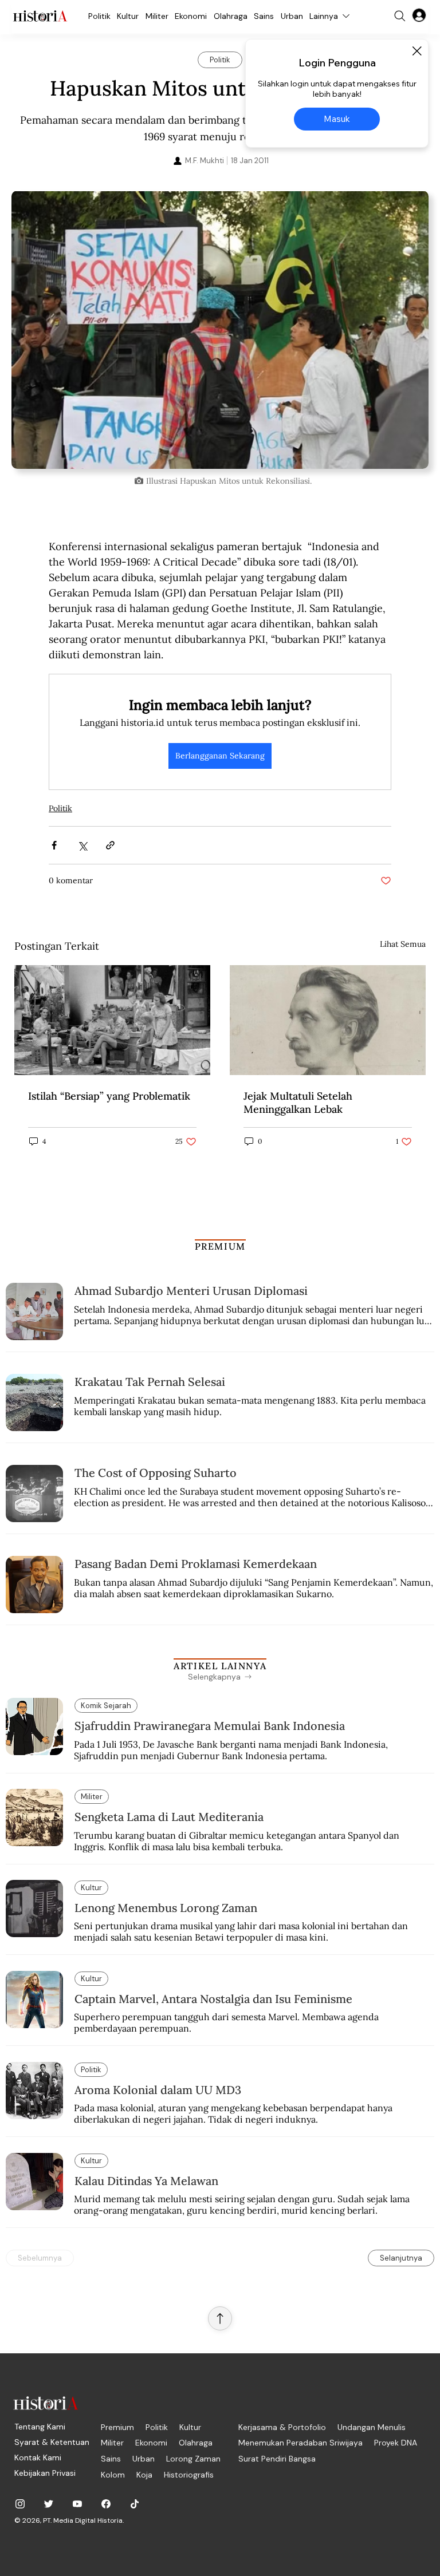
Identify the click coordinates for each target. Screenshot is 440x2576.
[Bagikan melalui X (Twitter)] (82, 845)
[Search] (400, 16)
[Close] (417, 51)
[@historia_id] (49, 2504)
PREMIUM (220, 1246)
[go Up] (220, 2318)
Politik (60, 808)
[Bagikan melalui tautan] (110, 845)
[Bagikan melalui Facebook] (54, 845)
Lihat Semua (403, 944)
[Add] (220, 330)
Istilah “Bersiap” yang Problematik (109, 1096)
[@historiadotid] (77, 2504)
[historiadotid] (20, 2504)
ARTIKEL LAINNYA (220, 1666)
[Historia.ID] (40, 16)
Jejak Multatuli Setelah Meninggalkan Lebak (298, 1103)
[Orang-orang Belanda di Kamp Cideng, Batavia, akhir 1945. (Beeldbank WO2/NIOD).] (112, 1020)
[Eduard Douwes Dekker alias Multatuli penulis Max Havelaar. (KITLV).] (328, 1020)
